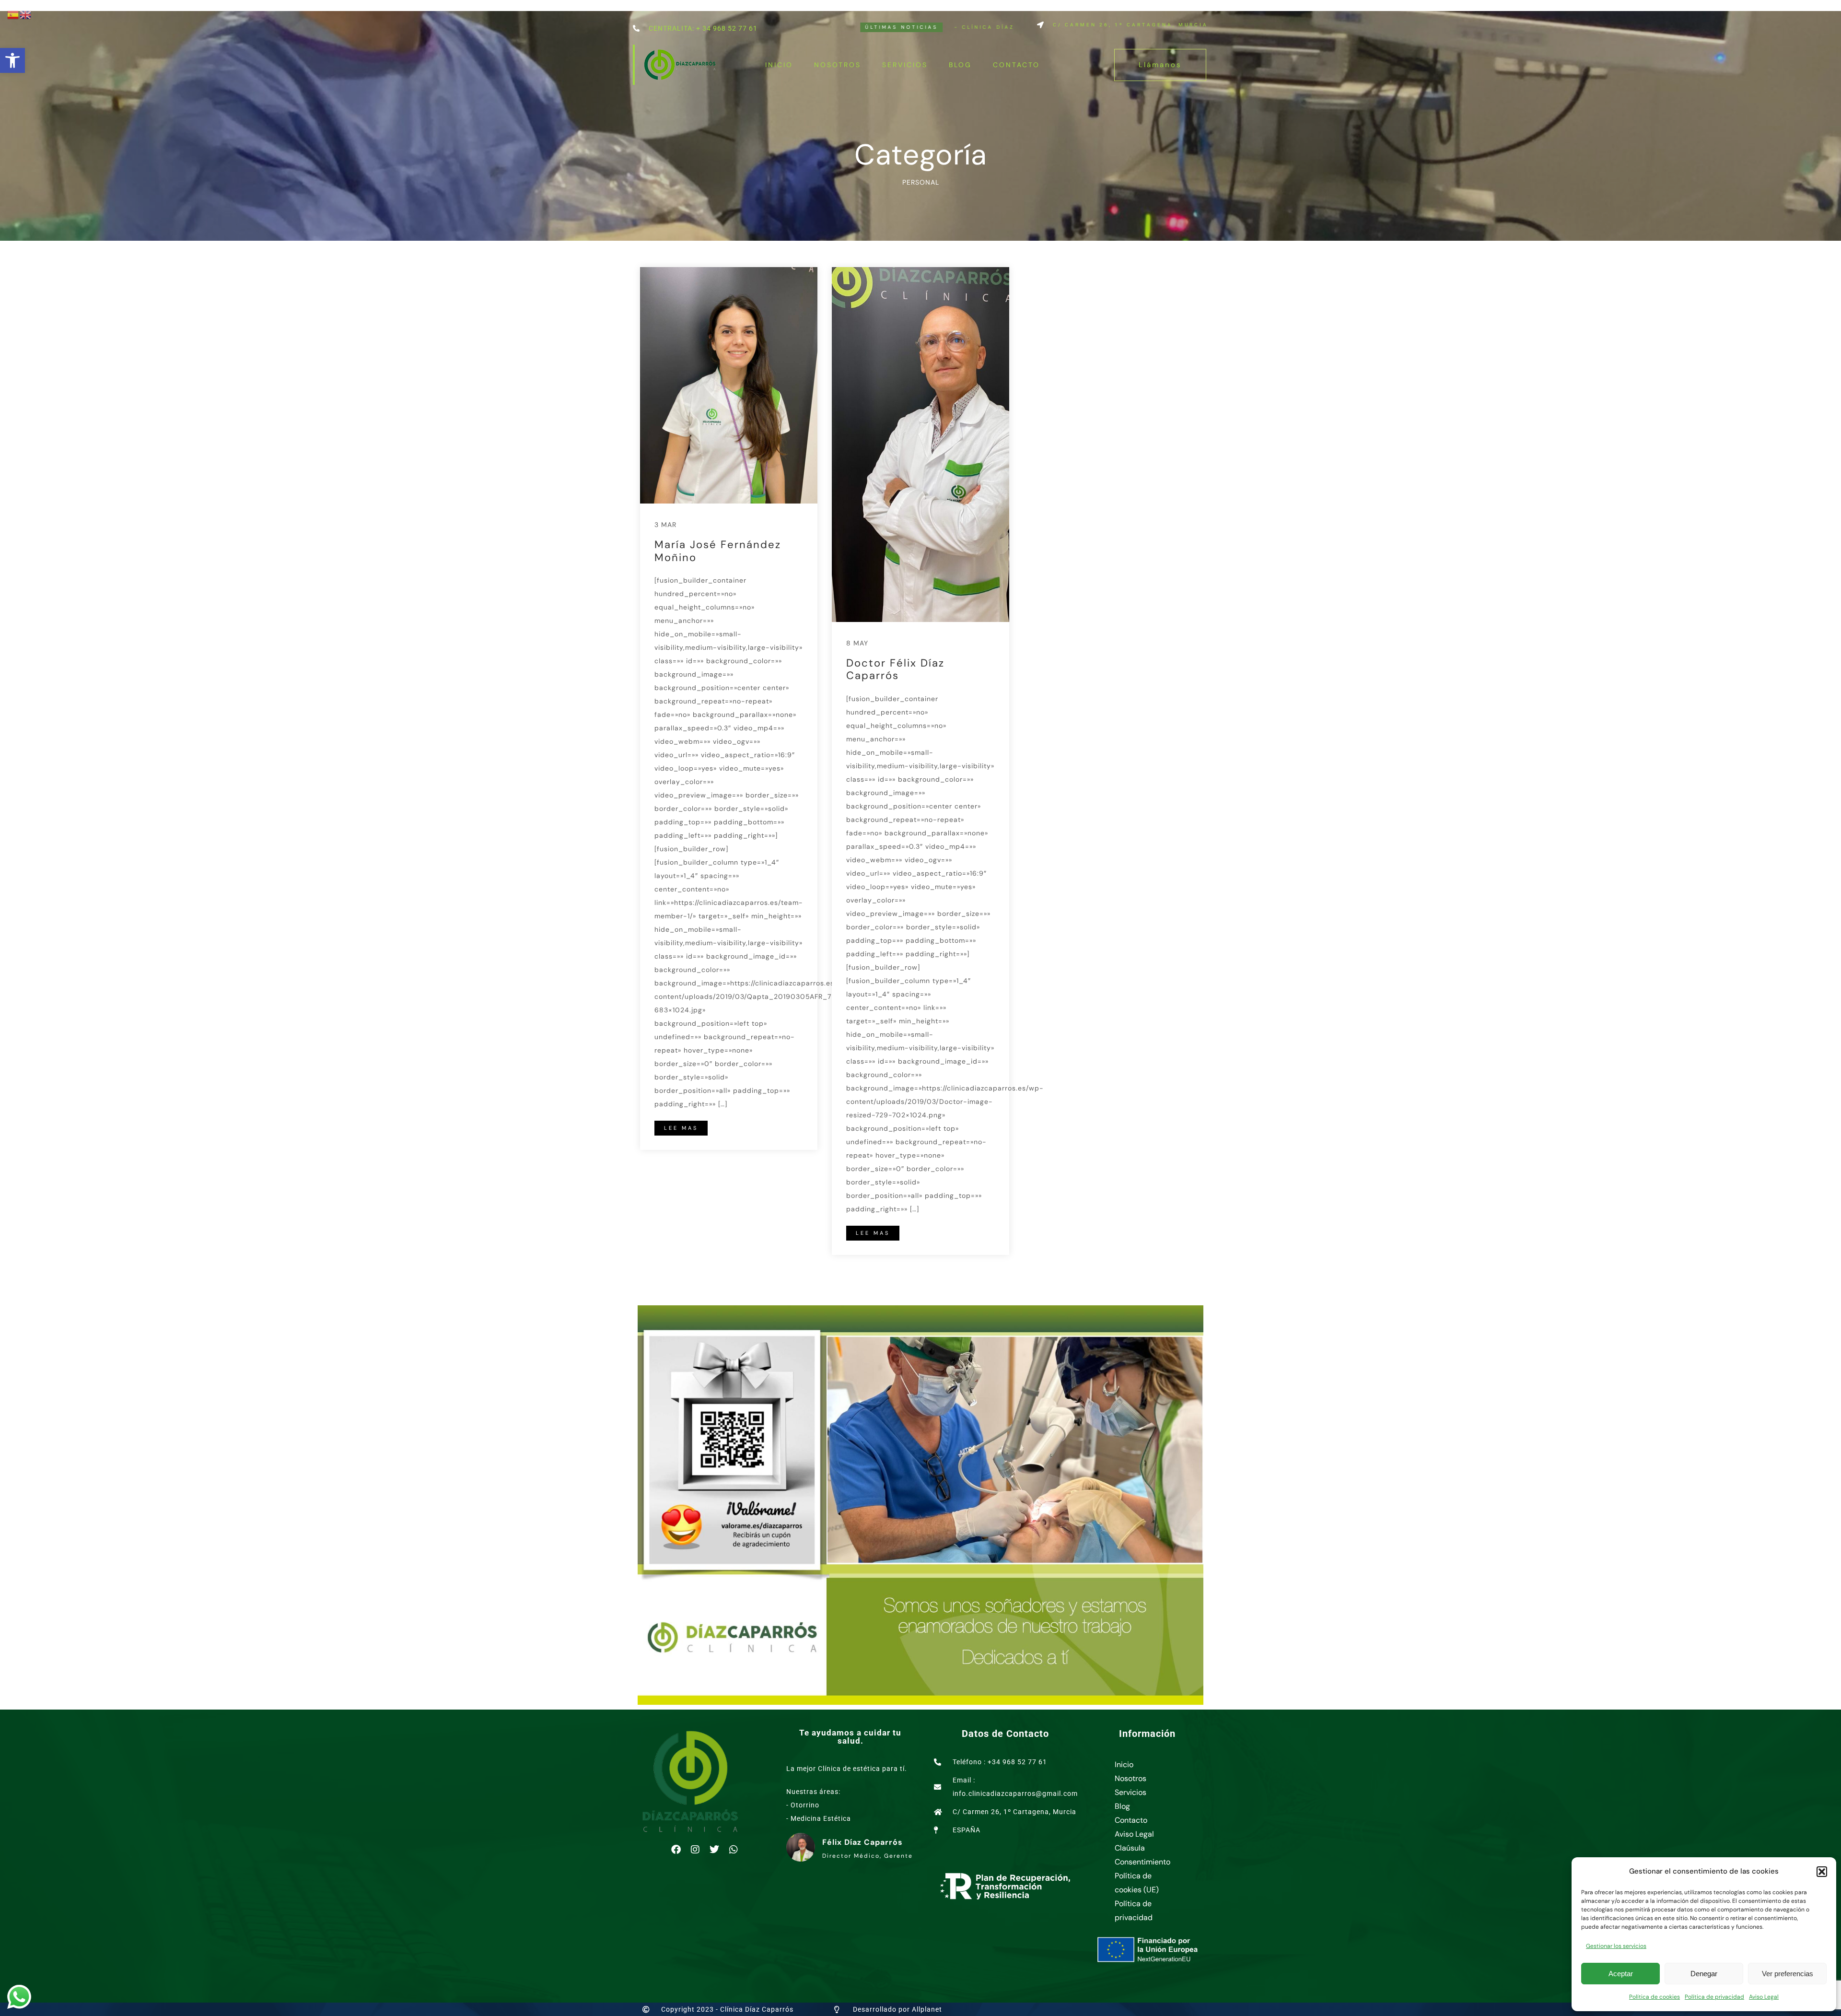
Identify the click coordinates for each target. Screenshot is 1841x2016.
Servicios (905, 65)
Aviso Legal (1764, 1997)
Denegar (1704, 1974)
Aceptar (1621, 1974)
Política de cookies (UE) (1137, 1883)
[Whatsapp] (734, 1850)
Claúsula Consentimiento (1142, 1855)
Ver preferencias (1788, 1974)
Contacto (1016, 65)
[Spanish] (13, 14)
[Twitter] (714, 1850)
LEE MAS (681, 1128)
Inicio (779, 65)
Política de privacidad (1714, 1997)
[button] (12, 60)
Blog (960, 65)
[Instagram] (695, 1850)
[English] (26, 14)
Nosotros (838, 65)
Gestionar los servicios (1616, 1946)
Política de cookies (1655, 1997)
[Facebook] (676, 1850)
